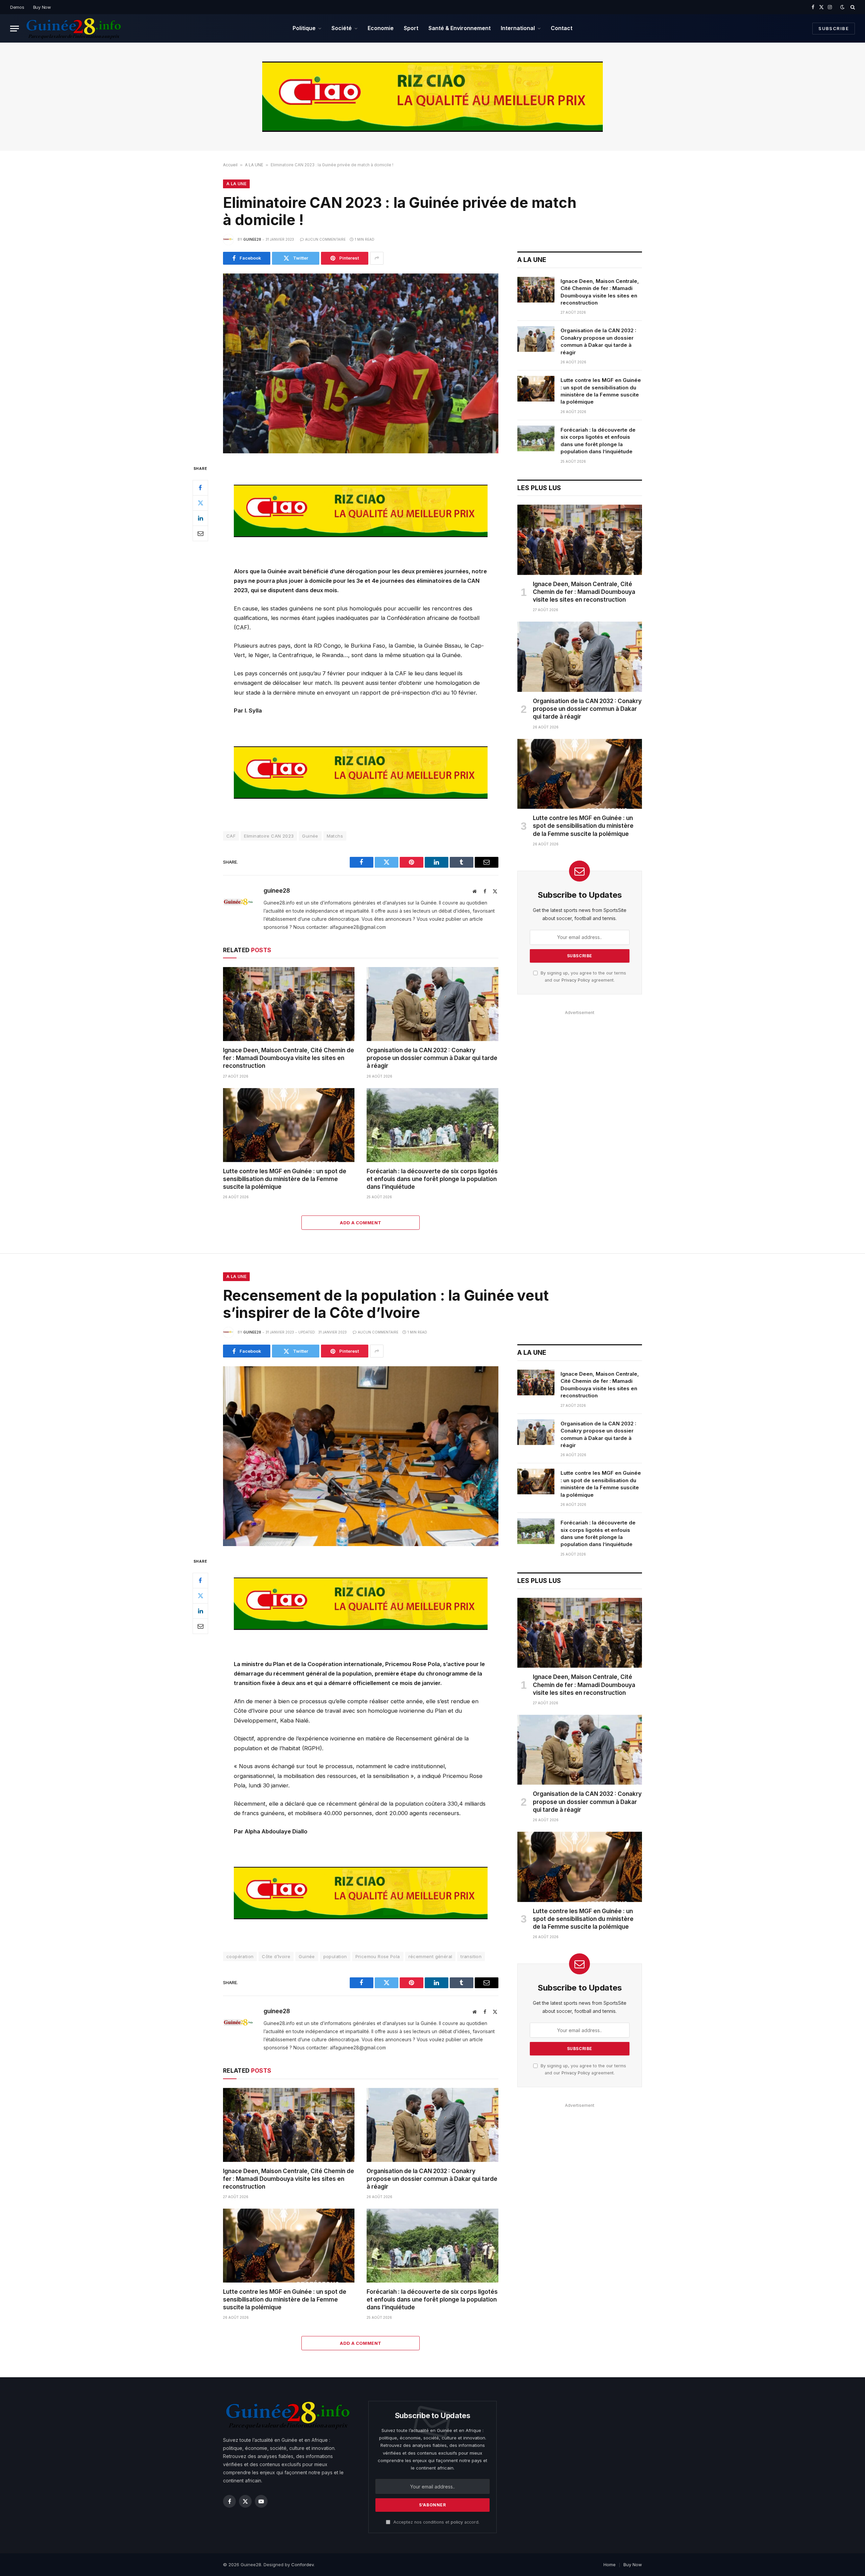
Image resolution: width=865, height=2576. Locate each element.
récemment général (430, 1956)
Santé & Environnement (460, 28)
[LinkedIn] (200, 518)
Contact (562, 28)
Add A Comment (361, 1223)
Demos (17, 7)
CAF (231, 836)
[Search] (852, 7)
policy (457, 2522)
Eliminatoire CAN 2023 (269, 836)
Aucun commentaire (325, 239)
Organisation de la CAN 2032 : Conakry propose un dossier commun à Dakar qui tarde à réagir (432, 1058)
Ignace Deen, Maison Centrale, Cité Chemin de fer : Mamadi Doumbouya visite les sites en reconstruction (289, 1058)
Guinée (310, 836)
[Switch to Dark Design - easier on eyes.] (842, 7)
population (335, 1956)
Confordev (302, 2565)
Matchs (335, 836)
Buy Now (42, 7)
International (518, 28)
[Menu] (15, 29)
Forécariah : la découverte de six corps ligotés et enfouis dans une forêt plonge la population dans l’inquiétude (432, 1179)
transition (471, 1956)
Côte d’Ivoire (276, 1956)
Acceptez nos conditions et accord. (436, 2522)
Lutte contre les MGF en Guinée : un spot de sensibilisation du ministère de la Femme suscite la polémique (285, 1179)
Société (342, 28)
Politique (304, 28)
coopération (240, 1956)
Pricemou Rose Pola (378, 1956)
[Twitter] (200, 503)
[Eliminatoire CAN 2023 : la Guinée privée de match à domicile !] (361, 363)
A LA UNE (254, 165)
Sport (411, 28)
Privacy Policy (576, 980)
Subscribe (834, 28)
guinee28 (252, 239)
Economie (381, 28)
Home (610, 2565)
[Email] (200, 533)
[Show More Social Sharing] (377, 258)
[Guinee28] (73, 28)
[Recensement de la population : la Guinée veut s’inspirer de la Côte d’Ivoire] (361, 1456)
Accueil (230, 165)
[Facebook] (200, 488)
